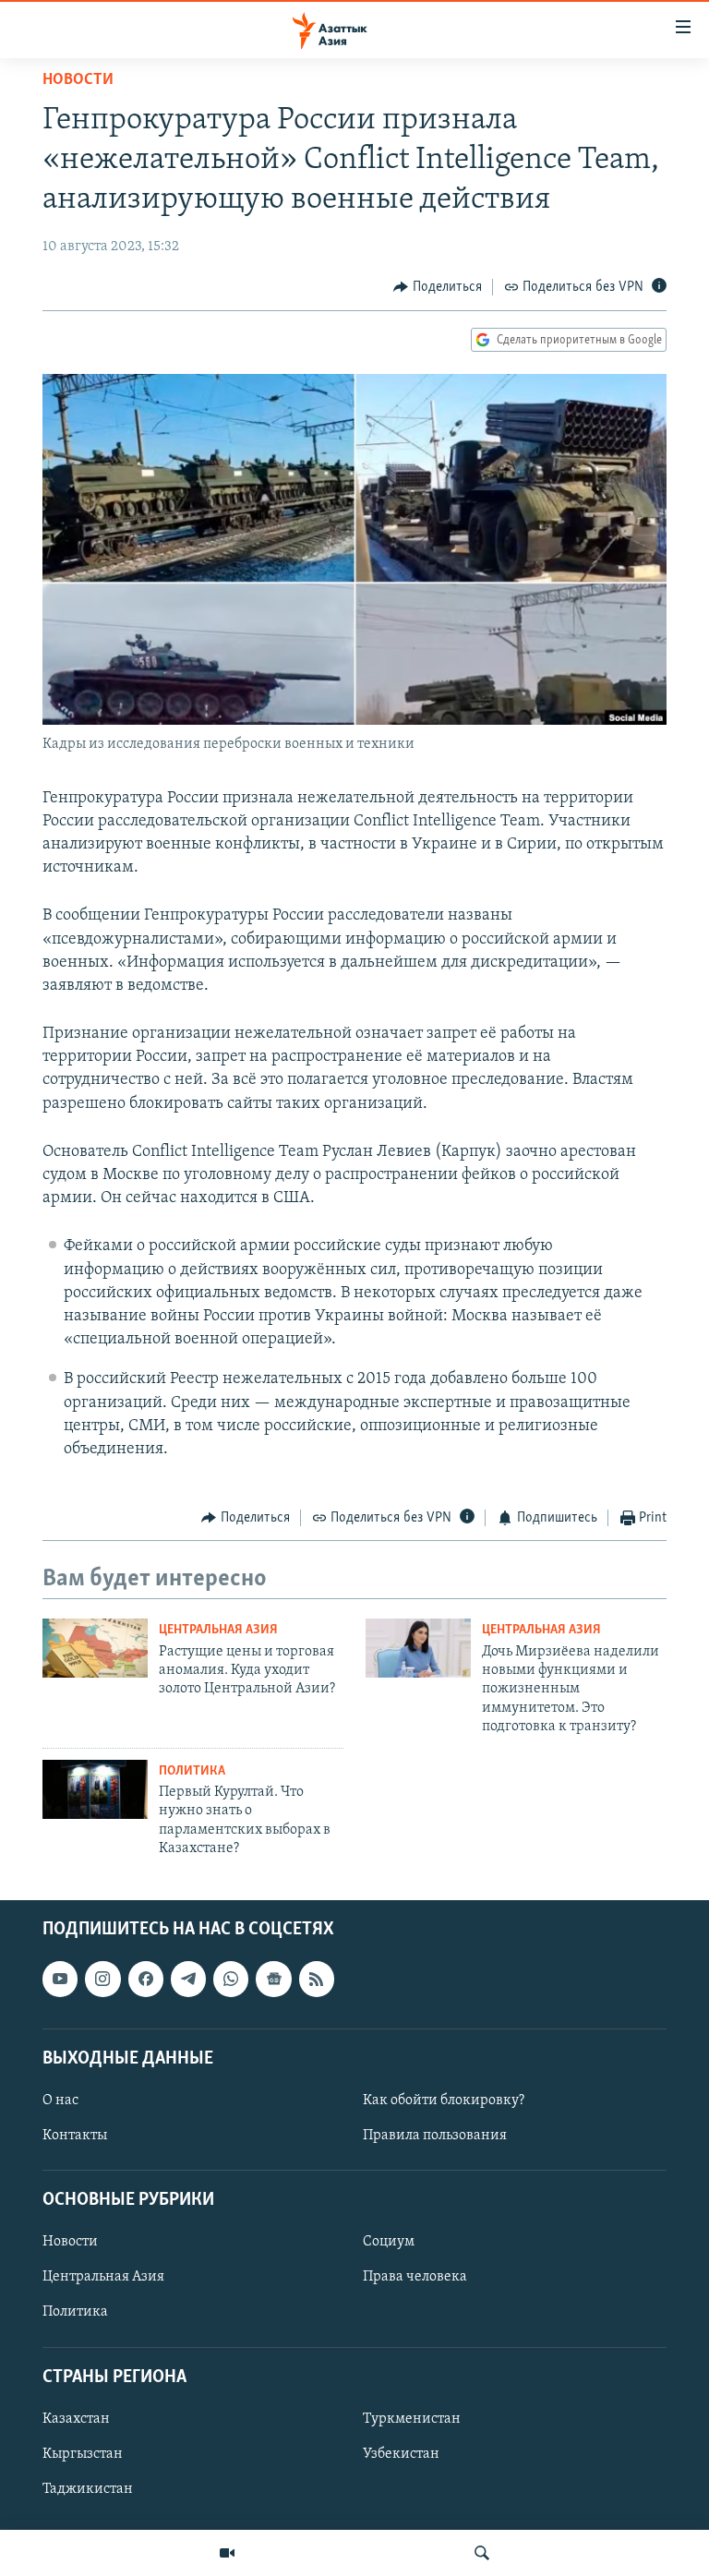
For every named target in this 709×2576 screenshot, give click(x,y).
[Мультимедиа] (227, 2553)
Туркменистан (412, 2419)
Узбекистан (401, 2454)
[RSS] (317, 1980)
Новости (78, 80)
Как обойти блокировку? (444, 2101)
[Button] (438, 287)
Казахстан (76, 2419)
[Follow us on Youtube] (60, 1980)
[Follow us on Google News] (273, 1980)
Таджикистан (88, 2489)
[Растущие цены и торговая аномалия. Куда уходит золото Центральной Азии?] (95, 1648)
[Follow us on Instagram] (102, 1980)
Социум (389, 2243)
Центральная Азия (218, 1630)
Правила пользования (435, 2136)
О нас (60, 2101)
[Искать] (482, 2553)
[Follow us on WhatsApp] (231, 1980)
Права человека (415, 2278)
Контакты (75, 2136)
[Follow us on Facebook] (146, 1980)
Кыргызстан (83, 2454)
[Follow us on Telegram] (188, 1980)
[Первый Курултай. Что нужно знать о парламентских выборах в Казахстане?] (95, 1789)
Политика (192, 1771)
